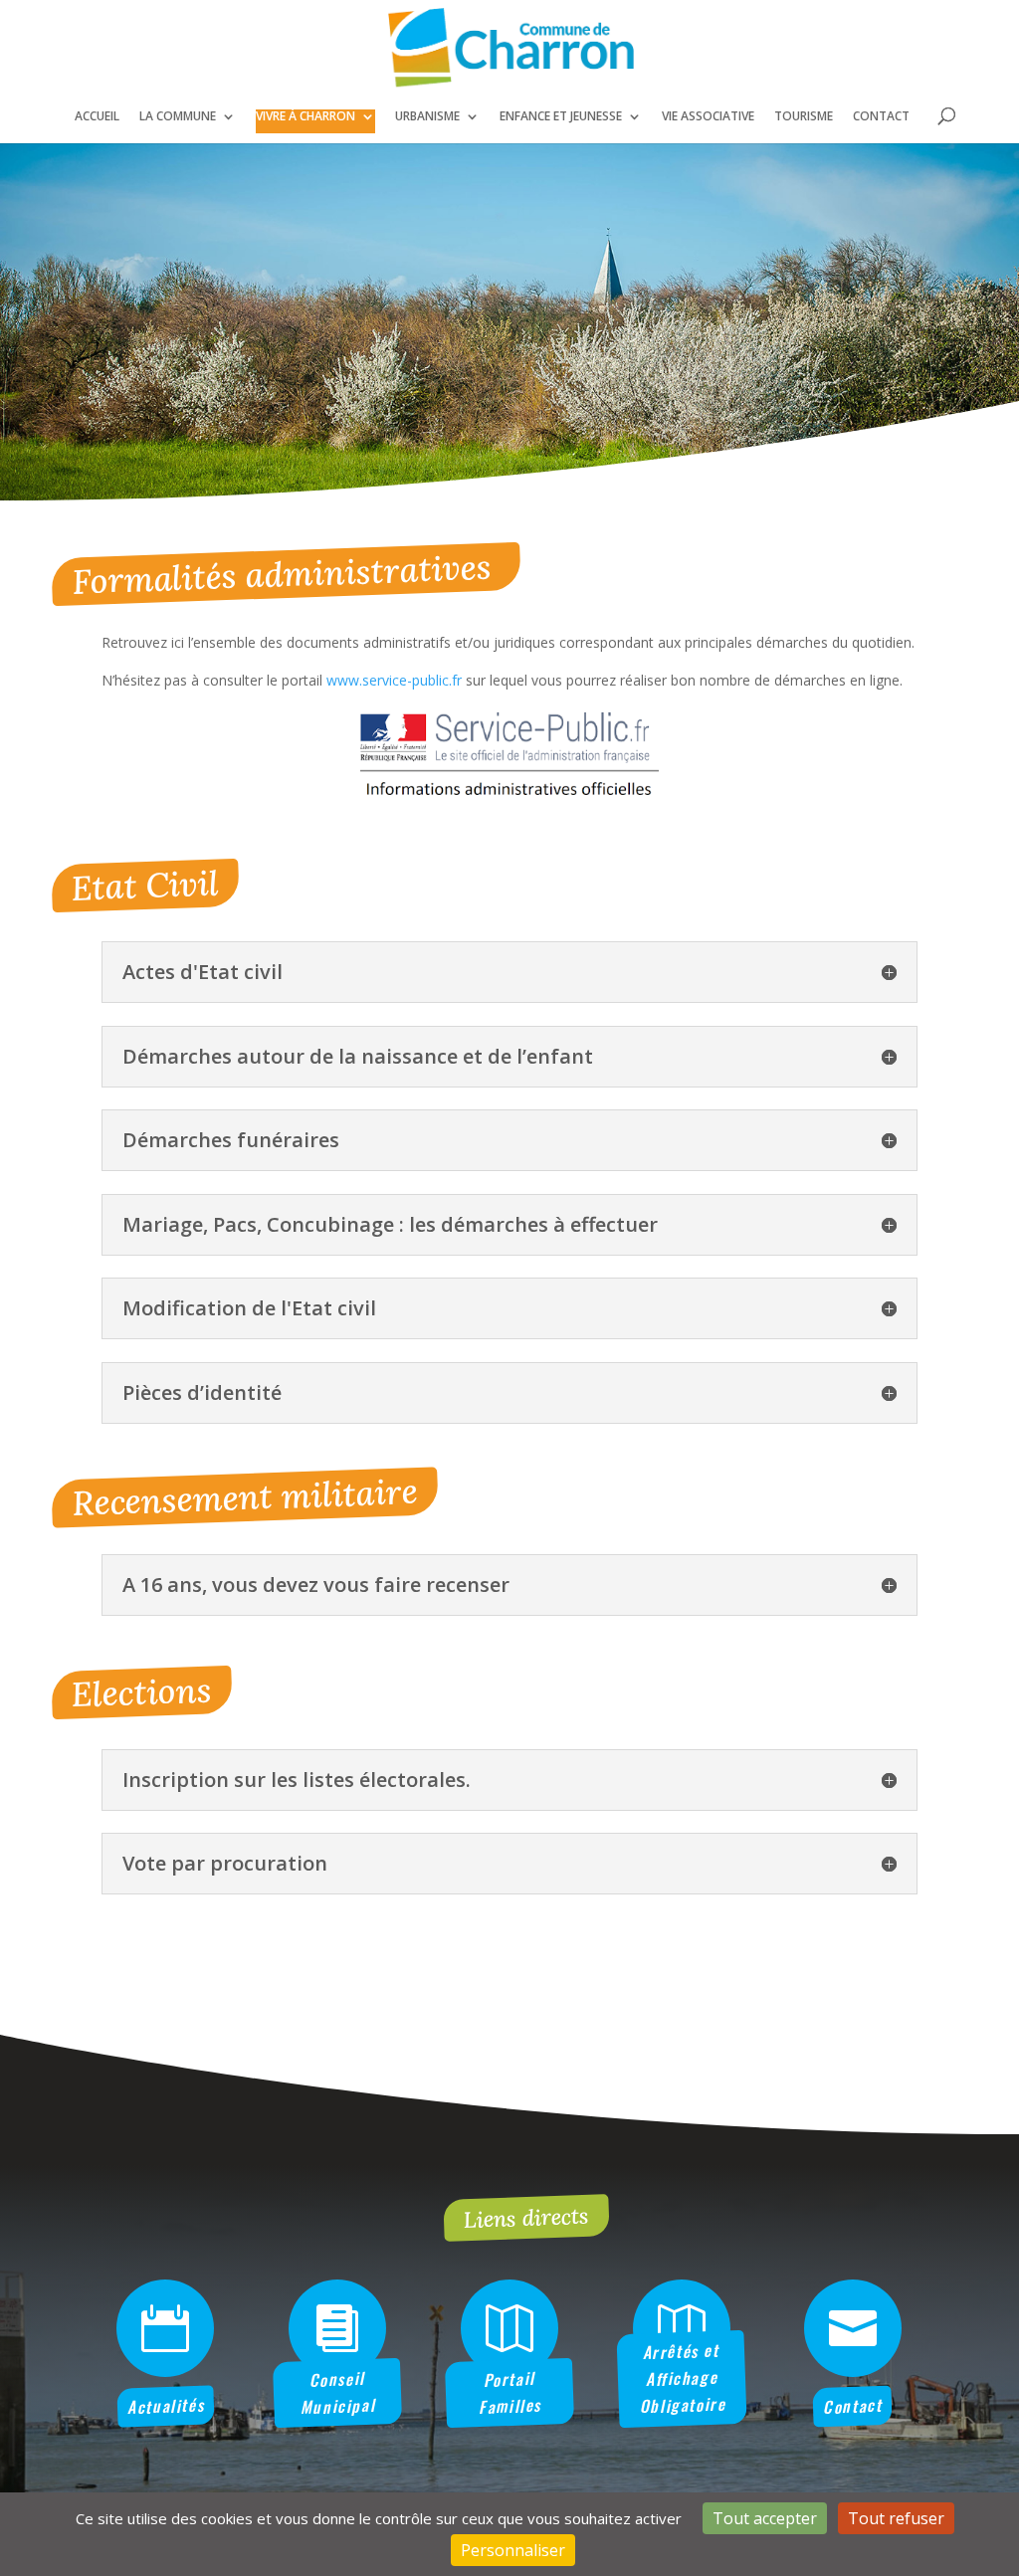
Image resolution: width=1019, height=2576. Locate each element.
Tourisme (804, 117)
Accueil (97, 117)
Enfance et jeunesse (561, 117)
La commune (178, 117)
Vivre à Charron (306, 117)
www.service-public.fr (394, 680)
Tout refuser (896, 2518)
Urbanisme (427, 117)
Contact (881, 117)
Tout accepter (765, 2518)
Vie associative (708, 117)
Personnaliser (513, 2550)
